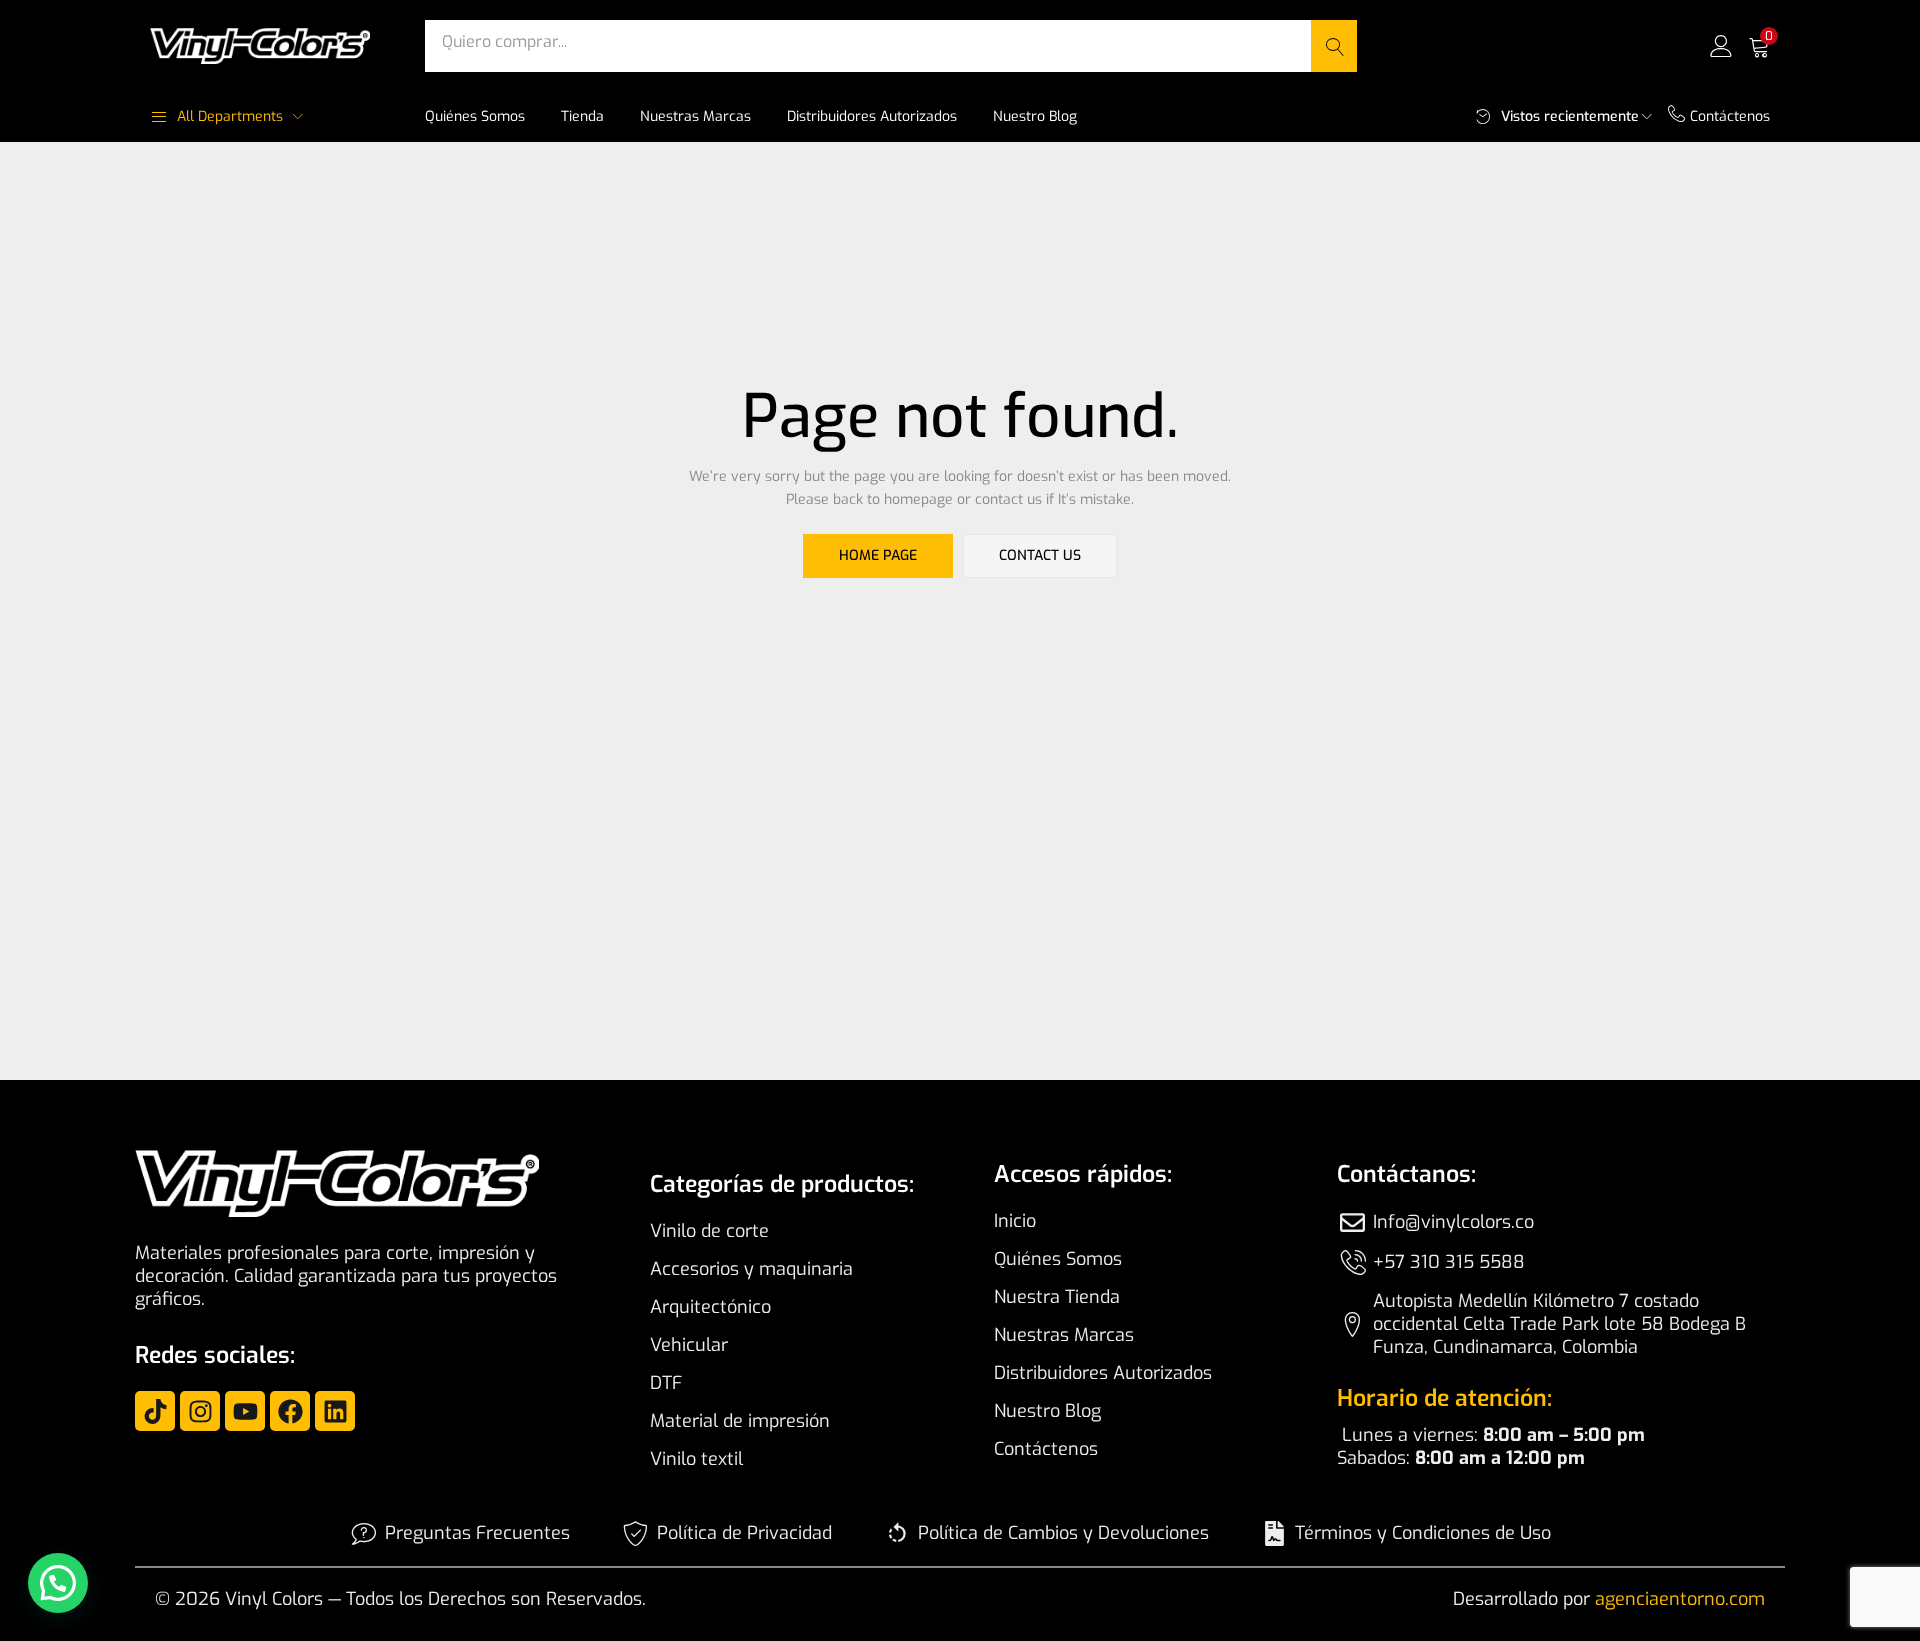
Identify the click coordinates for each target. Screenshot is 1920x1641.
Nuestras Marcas (695, 116)
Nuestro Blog (1035, 116)
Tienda (582, 116)
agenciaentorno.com (1680, 1599)
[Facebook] (290, 1411)
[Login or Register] (1721, 45)
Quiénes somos (475, 116)
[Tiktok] (155, 1411)
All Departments (230, 116)
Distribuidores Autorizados (872, 116)
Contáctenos (1730, 116)
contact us (1040, 555)
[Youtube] (245, 1411)
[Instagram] (200, 1411)
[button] (1759, 46)
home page (878, 555)
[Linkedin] (335, 1411)
